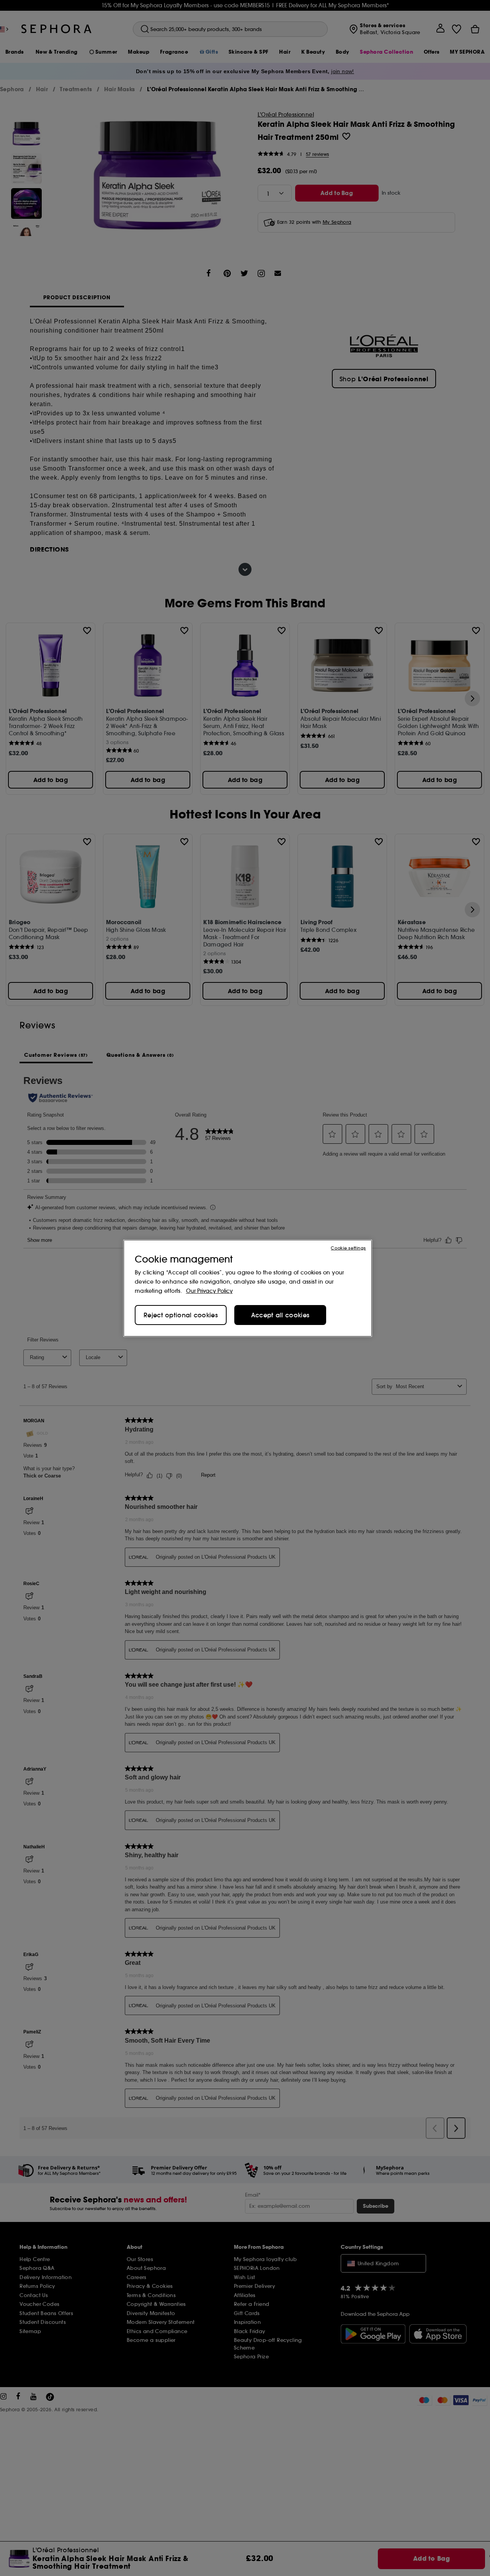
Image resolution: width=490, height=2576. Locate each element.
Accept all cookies (280, 1315)
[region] (248, 1288)
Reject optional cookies (181, 1315)
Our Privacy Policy (209, 1291)
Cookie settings (348, 1248)
